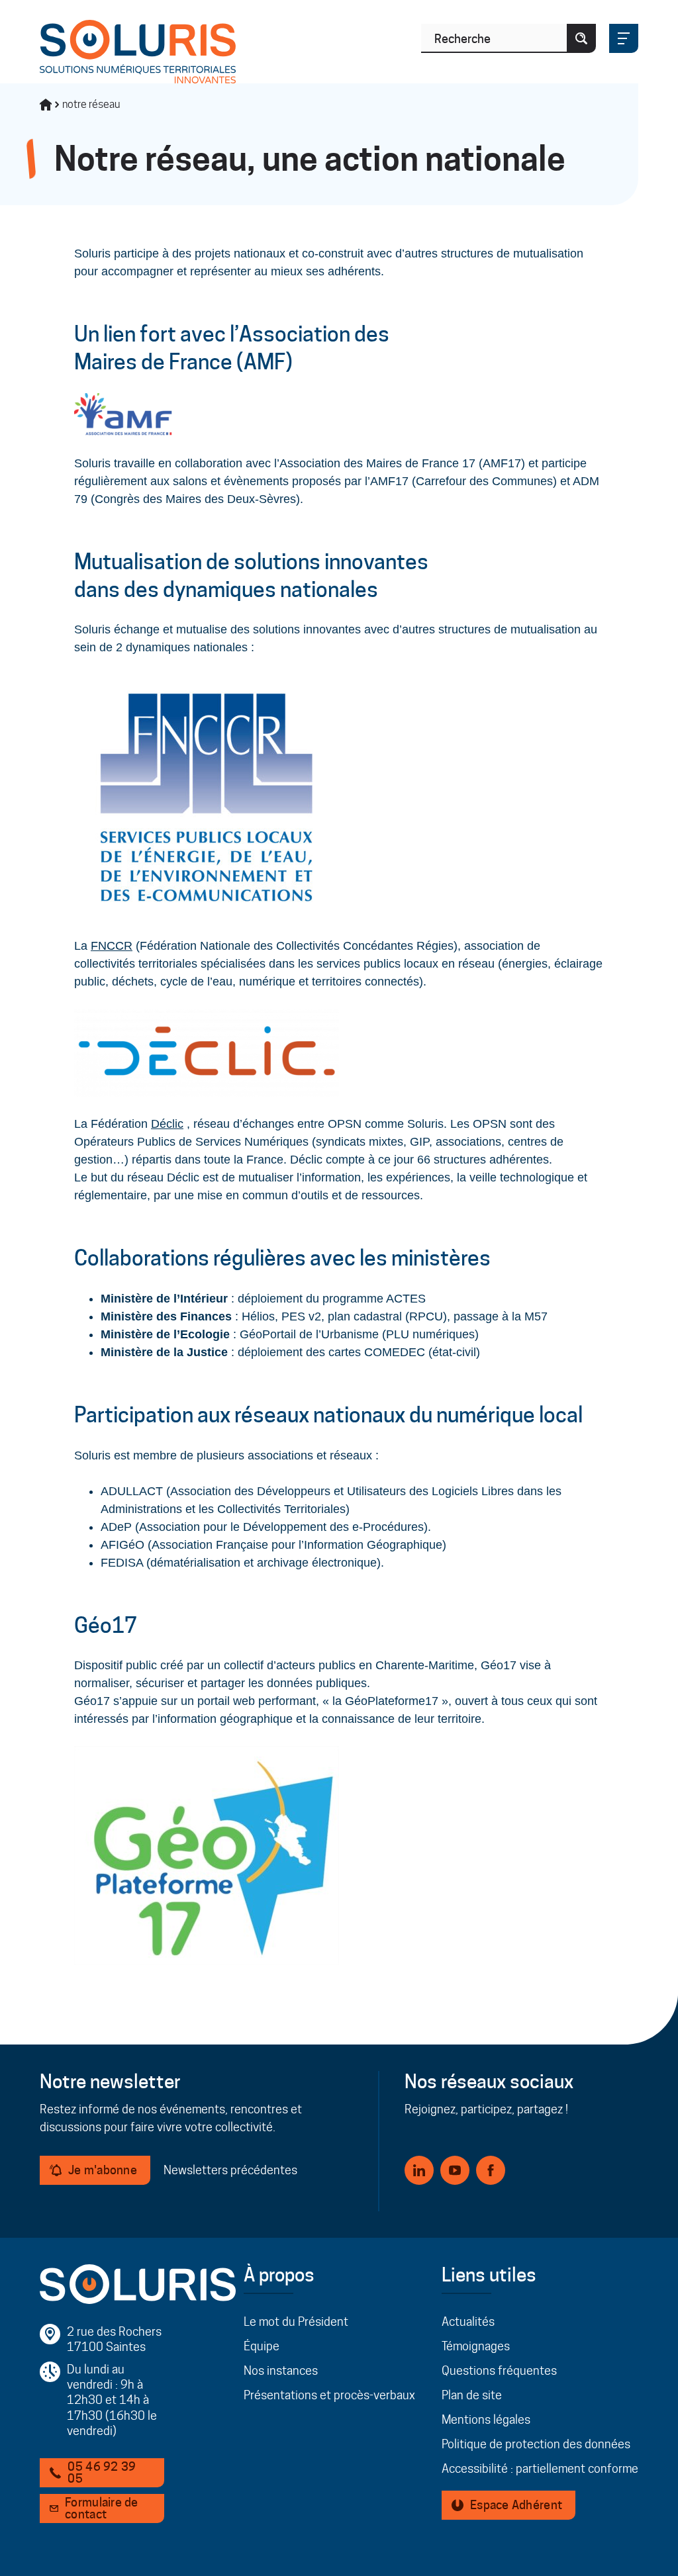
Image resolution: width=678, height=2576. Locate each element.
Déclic (167, 1124)
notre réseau (91, 104)
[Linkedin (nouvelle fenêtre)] (419, 2170)
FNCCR (112, 946)
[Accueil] (46, 105)
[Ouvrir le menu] (624, 38)
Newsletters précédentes (230, 2170)
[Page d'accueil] (138, 52)
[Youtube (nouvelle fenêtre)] (455, 2170)
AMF (265, 362)
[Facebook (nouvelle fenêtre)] (491, 2170)
